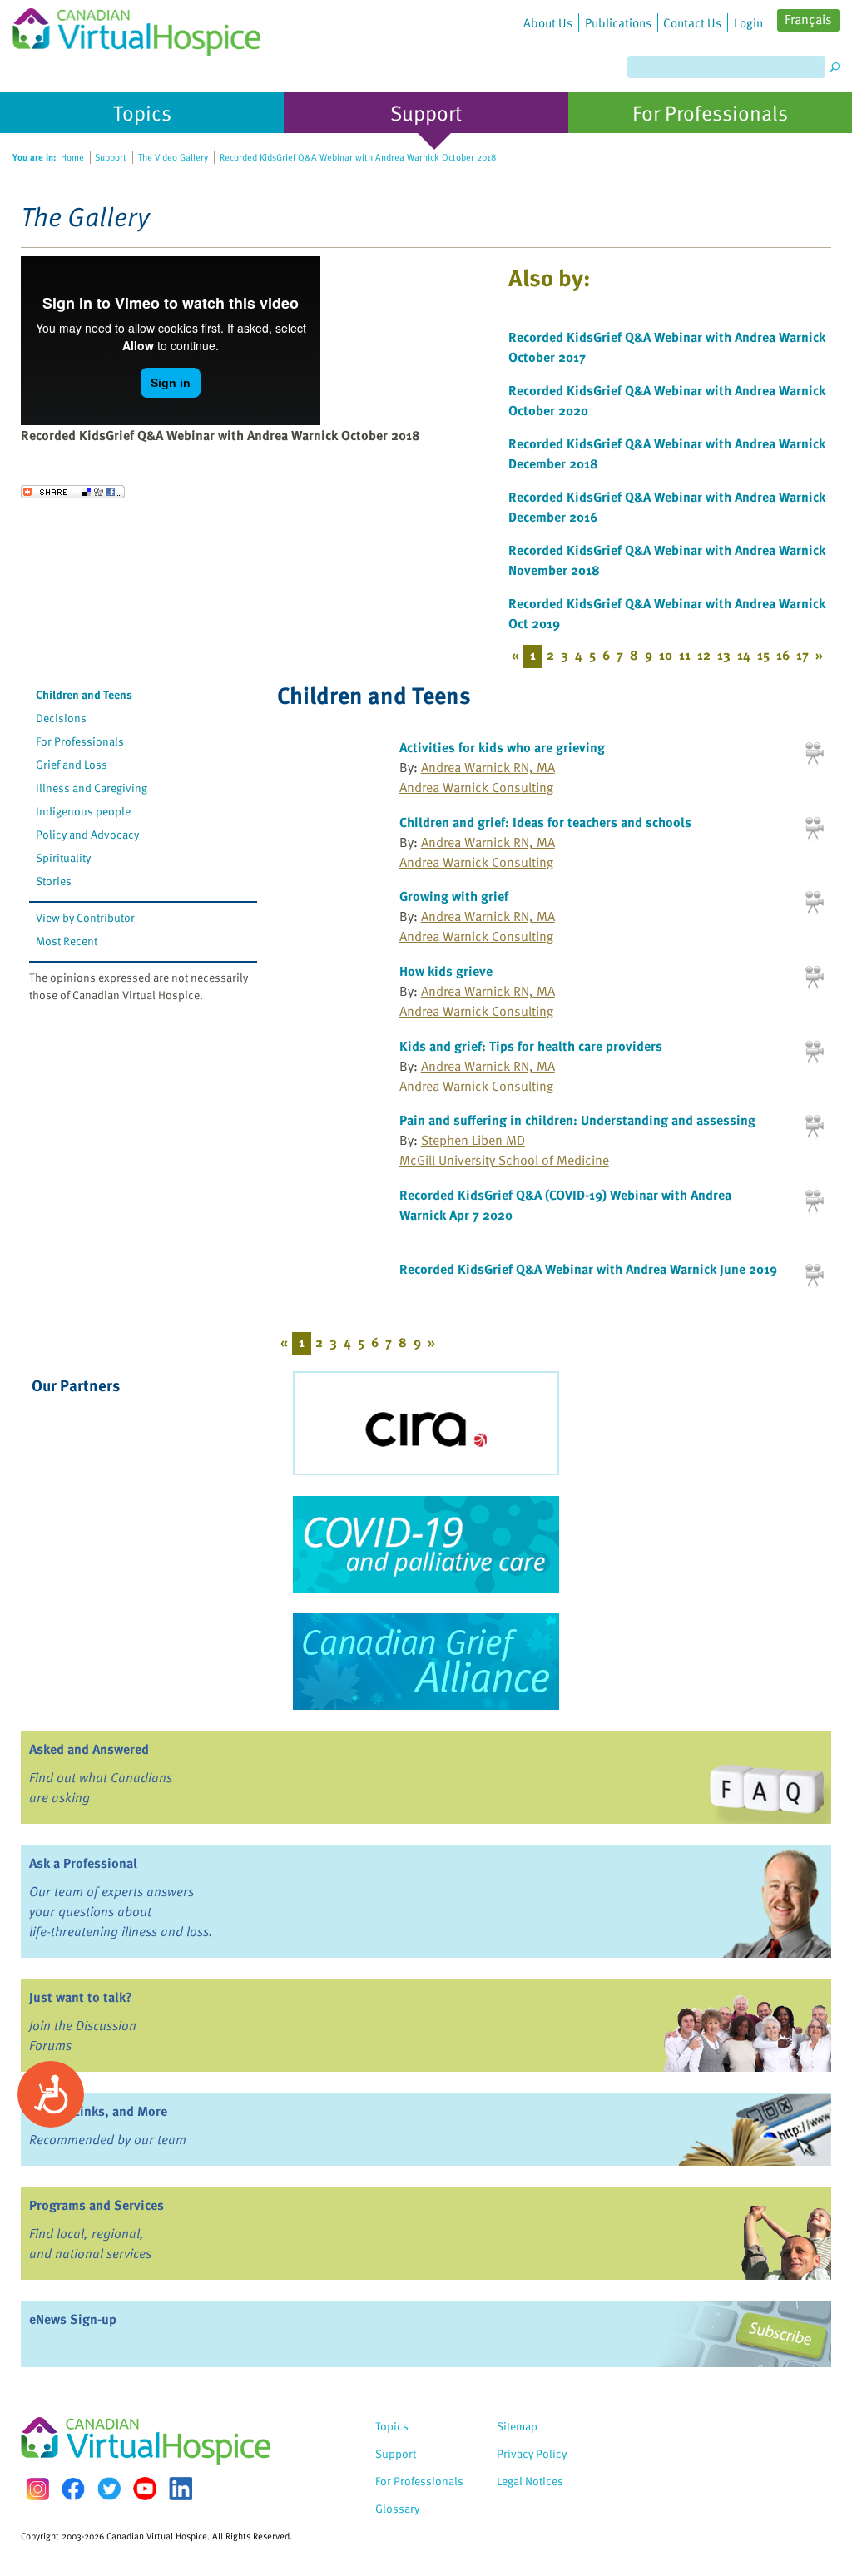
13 (724, 655)
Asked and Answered (89, 1749)
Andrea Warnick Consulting (476, 787)
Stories (54, 881)
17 (802, 655)
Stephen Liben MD (473, 1140)
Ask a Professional (83, 1863)
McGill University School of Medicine (504, 1160)
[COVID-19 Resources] (426, 1544)
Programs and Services (97, 2205)
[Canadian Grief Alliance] (426, 1662)
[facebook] (73, 2489)
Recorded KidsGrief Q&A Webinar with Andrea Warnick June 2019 (588, 1269)
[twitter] (109, 2489)
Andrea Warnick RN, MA (488, 767)
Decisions (61, 718)
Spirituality (63, 857)
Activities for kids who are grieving (502, 747)
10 (666, 655)
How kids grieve (446, 971)
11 (685, 655)
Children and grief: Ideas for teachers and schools (545, 822)
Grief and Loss (72, 764)
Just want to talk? (81, 1997)
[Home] (136, 28)
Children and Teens (84, 694)
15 (763, 655)
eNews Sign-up (73, 2319)
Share (73, 492)
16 (783, 655)
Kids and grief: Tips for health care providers (531, 1046)
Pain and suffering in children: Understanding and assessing (577, 1120)
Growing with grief (454, 896)
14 (744, 655)
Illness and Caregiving (92, 788)
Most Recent (67, 941)
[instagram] (37, 2489)
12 (704, 655)
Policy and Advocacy (87, 834)
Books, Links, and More (98, 2111)
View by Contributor (85, 917)
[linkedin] (181, 2489)
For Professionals (80, 741)
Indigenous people (83, 811)
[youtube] (145, 2489)
